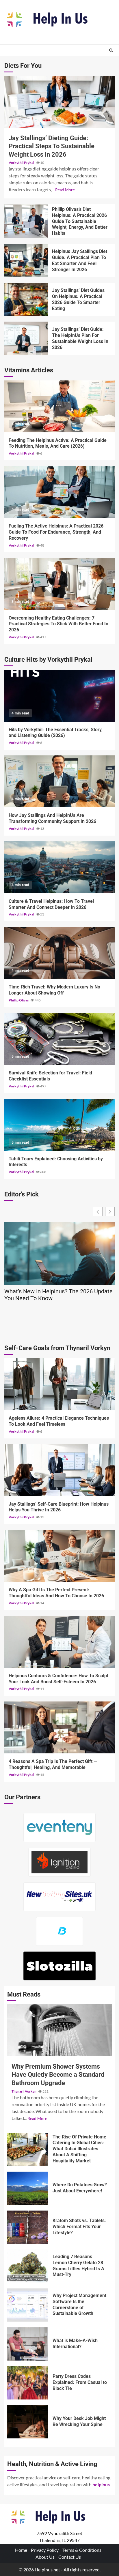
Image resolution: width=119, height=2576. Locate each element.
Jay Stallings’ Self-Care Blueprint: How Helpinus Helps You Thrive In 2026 (59, 1470)
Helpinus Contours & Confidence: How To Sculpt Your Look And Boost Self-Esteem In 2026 (59, 1642)
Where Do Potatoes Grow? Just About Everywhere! (28, 2188)
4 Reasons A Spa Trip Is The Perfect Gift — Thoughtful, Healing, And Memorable (59, 1727)
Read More (65, 190)
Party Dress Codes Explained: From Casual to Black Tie (28, 2383)
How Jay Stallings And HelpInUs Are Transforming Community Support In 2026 (59, 781)
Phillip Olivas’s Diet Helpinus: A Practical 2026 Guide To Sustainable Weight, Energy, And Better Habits (26, 221)
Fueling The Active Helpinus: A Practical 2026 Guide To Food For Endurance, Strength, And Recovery (59, 492)
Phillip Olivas (19, 1000)
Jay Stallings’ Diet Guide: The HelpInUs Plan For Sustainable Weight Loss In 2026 (26, 338)
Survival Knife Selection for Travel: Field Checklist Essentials (59, 1039)
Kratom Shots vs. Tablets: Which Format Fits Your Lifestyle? (28, 2227)
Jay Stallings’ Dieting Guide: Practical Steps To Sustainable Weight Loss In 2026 (59, 102)
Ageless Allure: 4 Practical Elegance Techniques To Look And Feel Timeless (59, 1384)
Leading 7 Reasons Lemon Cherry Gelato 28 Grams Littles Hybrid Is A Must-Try (28, 2266)
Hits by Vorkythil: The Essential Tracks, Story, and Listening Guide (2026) (59, 696)
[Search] (111, 50)
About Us (45, 2557)
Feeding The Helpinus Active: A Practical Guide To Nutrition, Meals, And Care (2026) (59, 406)
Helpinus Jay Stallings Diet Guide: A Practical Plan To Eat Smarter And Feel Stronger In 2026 (26, 260)
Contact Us (70, 2557)
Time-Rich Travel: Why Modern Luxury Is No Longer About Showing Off (59, 953)
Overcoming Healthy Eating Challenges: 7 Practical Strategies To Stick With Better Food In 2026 (59, 584)
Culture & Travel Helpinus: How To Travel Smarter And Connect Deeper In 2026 (59, 867)
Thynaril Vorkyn (24, 2091)
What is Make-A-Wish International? (28, 2344)
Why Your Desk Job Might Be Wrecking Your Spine (28, 2422)
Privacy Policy (45, 2550)
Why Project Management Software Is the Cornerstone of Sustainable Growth (28, 2305)
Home (21, 2550)
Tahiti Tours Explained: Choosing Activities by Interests (59, 1125)
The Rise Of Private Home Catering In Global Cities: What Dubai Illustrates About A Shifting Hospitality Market (28, 2149)
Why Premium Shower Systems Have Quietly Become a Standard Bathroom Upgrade (59, 2030)
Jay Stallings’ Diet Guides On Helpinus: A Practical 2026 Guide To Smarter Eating (26, 299)
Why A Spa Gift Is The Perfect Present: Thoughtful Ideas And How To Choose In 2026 (59, 1556)
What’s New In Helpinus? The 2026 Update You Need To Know (58, 1295)
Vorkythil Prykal (22, 163)
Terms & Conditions (82, 2550)
